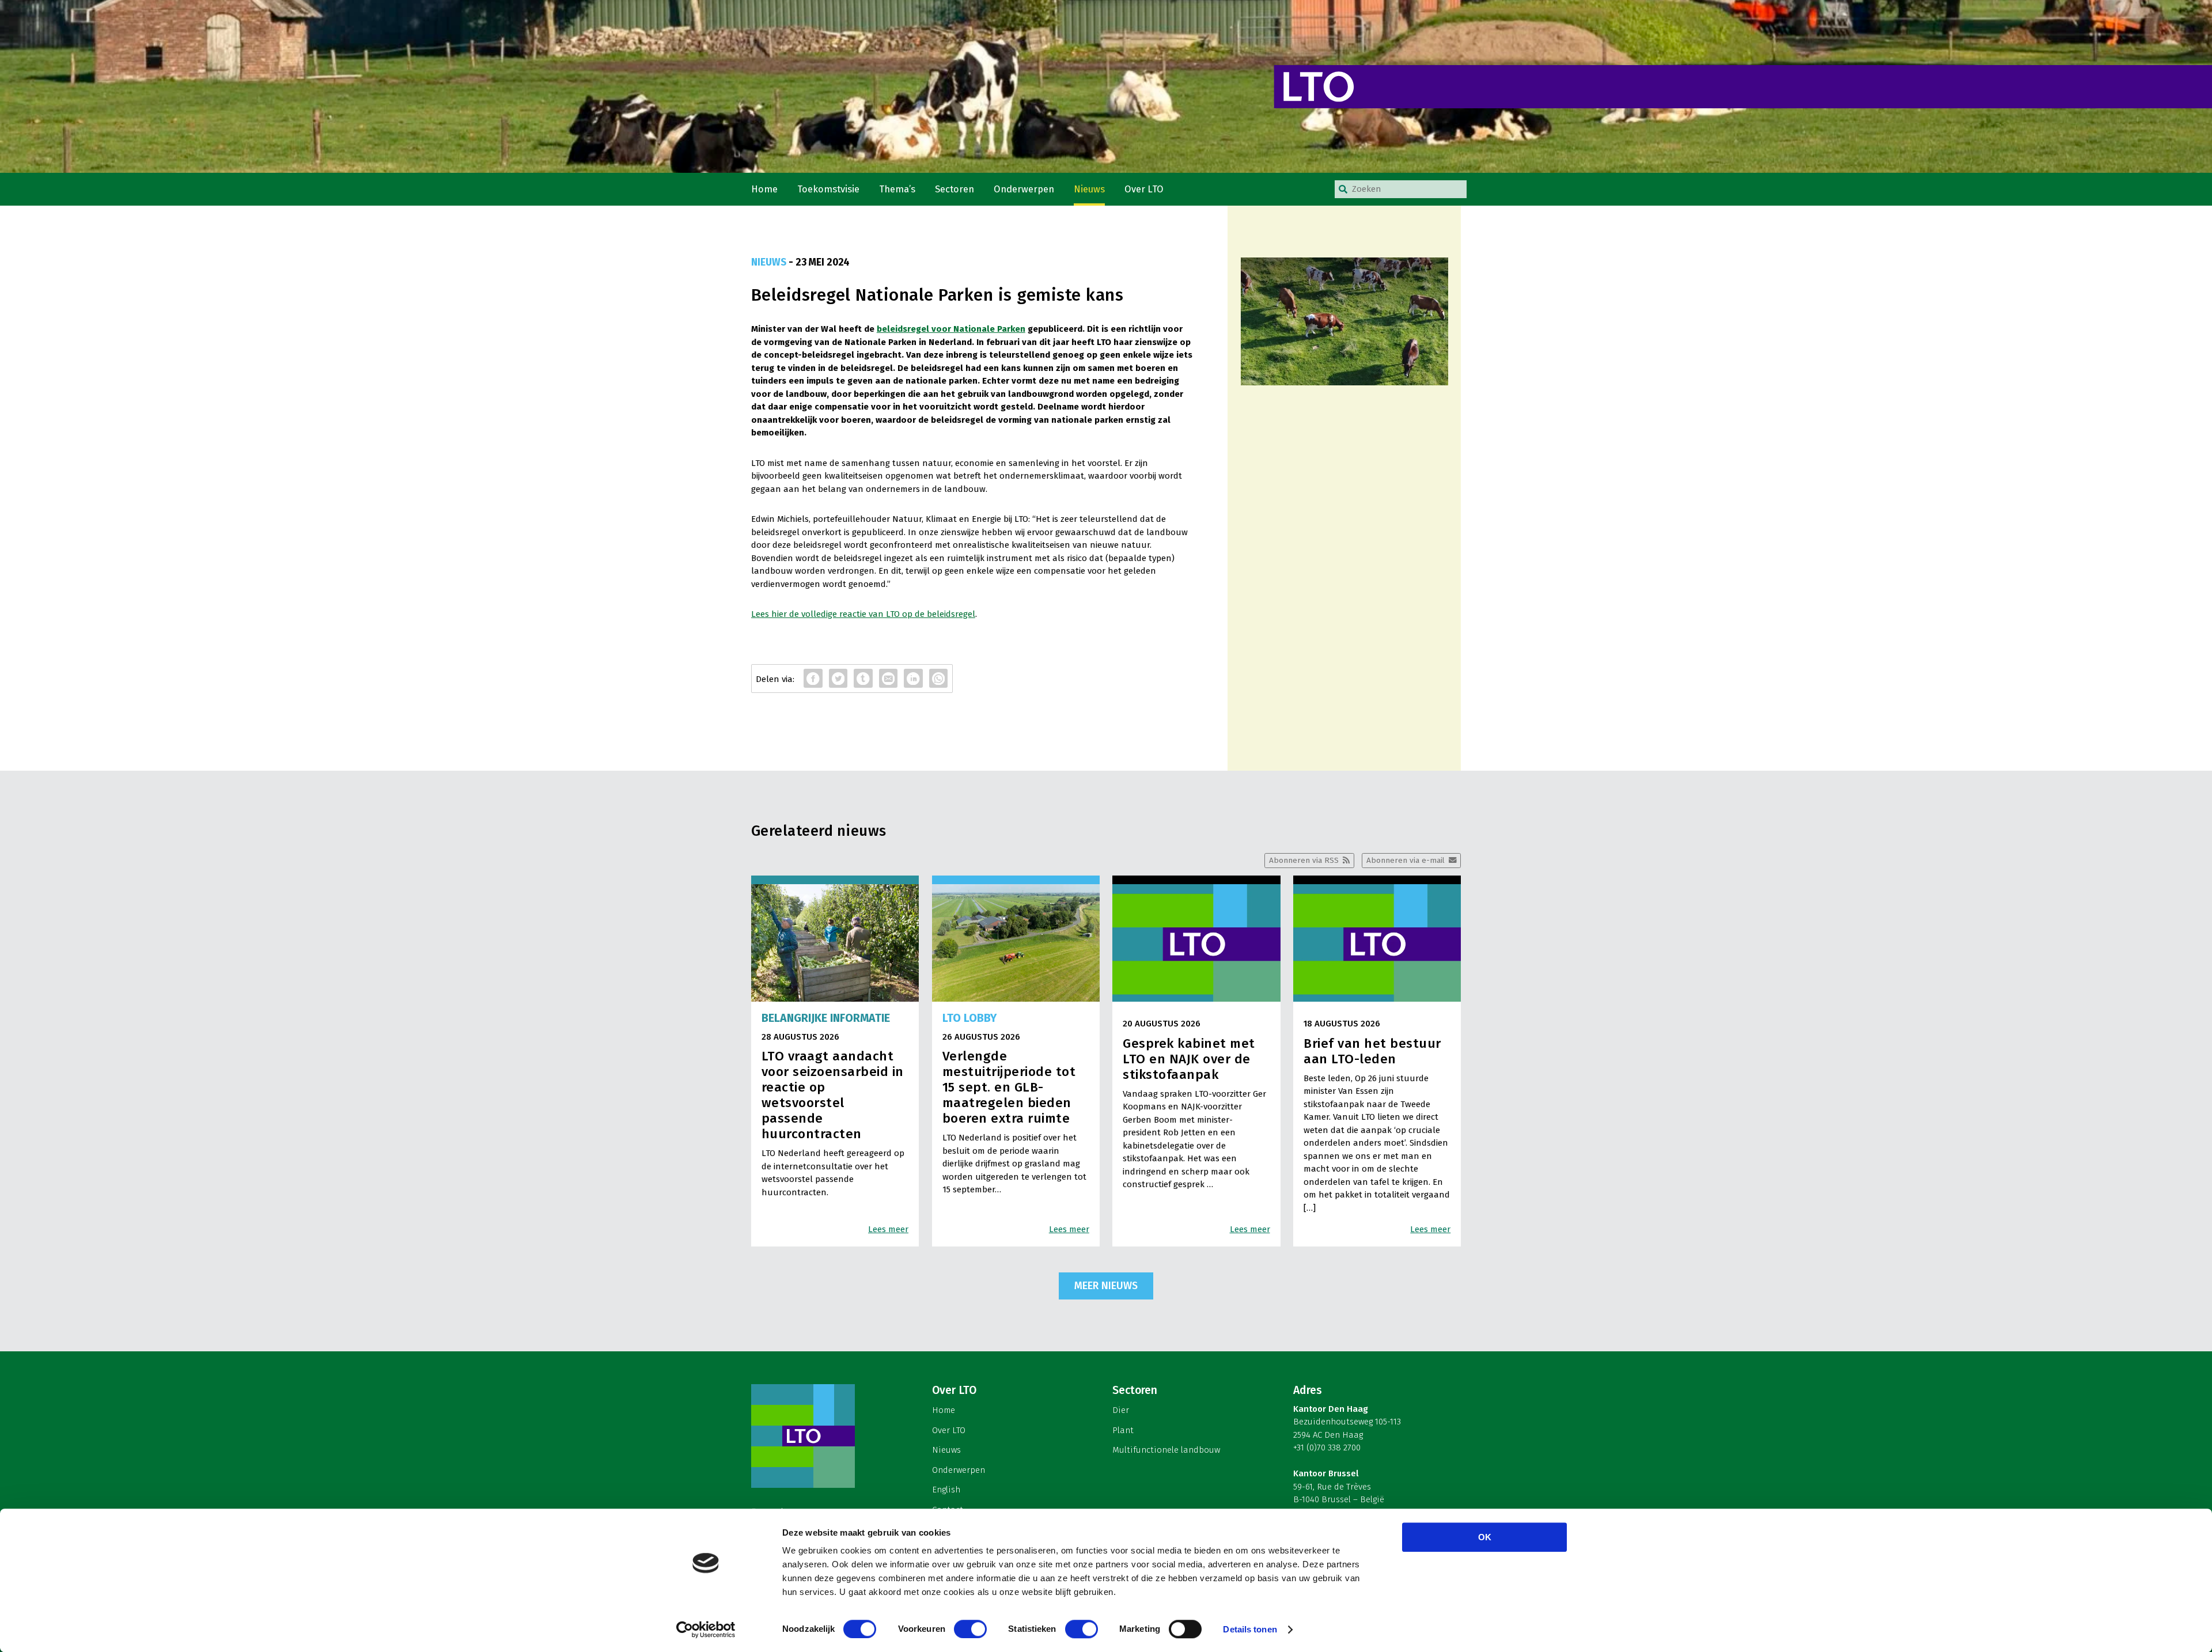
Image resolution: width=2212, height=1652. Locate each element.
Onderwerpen (1024, 189)
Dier (1121, 1410)
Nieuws (1089, 189)
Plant (1123, 1430)
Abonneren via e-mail (1406, 860)
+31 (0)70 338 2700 (1327, 1448)
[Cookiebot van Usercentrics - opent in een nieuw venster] (706, 1630)
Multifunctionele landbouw (1166, 1450)
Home (764, 189)
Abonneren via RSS (1304, 860)
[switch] (970, 1629)
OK (1485, 1537)
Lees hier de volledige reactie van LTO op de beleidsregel (863, 614)
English (946, 1490)
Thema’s (897, 189)
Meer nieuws (1106, 1286)
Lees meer (888, 1229)
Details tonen (1250, 1629)
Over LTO (1144, 189)
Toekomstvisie (828, 189)
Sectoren (955, 189)
